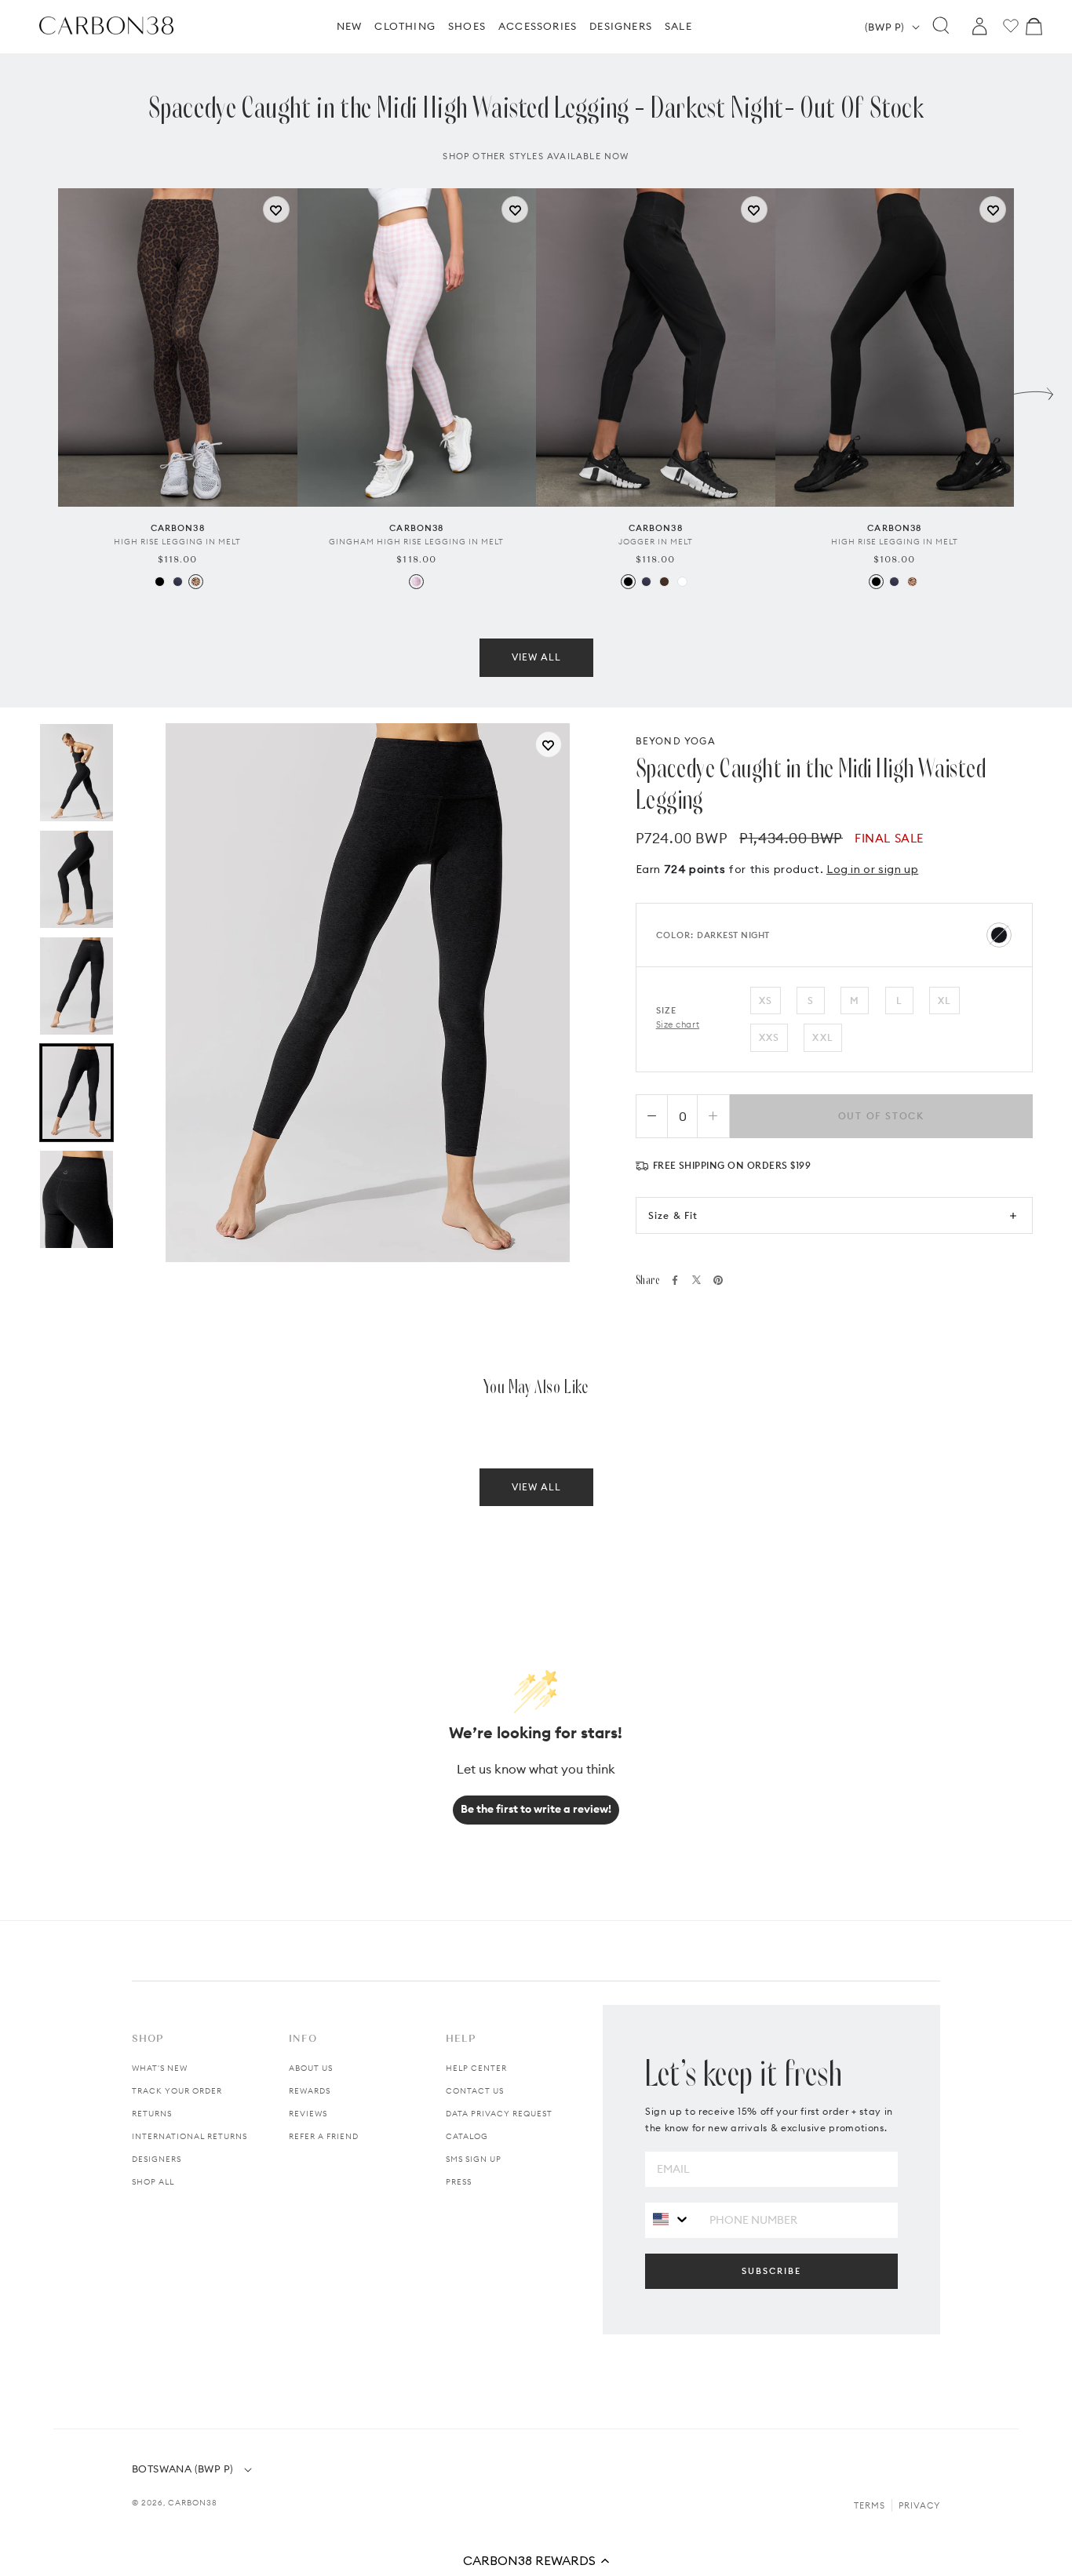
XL (944, 1001)
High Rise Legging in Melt (177, 542)
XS (766, 1001)
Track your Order (177, 2091)
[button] (536, 2560)
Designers (157, 2159)
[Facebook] (675, 1280)
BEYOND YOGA (676, 741)
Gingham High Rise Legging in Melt (416, 542)
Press (459, 2182)
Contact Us (475, 2091)
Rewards (310, 2091)
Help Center (476, 2068)
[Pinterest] (718, 1280)
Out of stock (882, 1116)
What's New (160, 2068)
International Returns (190, 2136)
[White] (682, 582)
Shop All (153, 2182)
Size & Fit (673, 1215)
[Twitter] (696, 1280)
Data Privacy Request (499, 2114)
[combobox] (671, 2219)
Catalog (467, 2136)
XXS (769, 1037)
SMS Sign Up (474, 2159)
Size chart (678, 1024)
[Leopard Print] (196, 582)
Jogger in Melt (656, 542)
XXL (823, 1037)
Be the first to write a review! (536, 1809)
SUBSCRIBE (771, 2271)
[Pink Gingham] (416, 582)
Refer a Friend (324, 2136)
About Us (311, 2068)
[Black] (160, 582)
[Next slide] (1034, 390)
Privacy (919, 2505)
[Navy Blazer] (178, 582)
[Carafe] (664, 582)
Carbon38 (193, 2503)
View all (536, 657)
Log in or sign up (872, 869)
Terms (870, 2505)
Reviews (308, 2114)
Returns (152, 2114)
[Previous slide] (38, 390)
